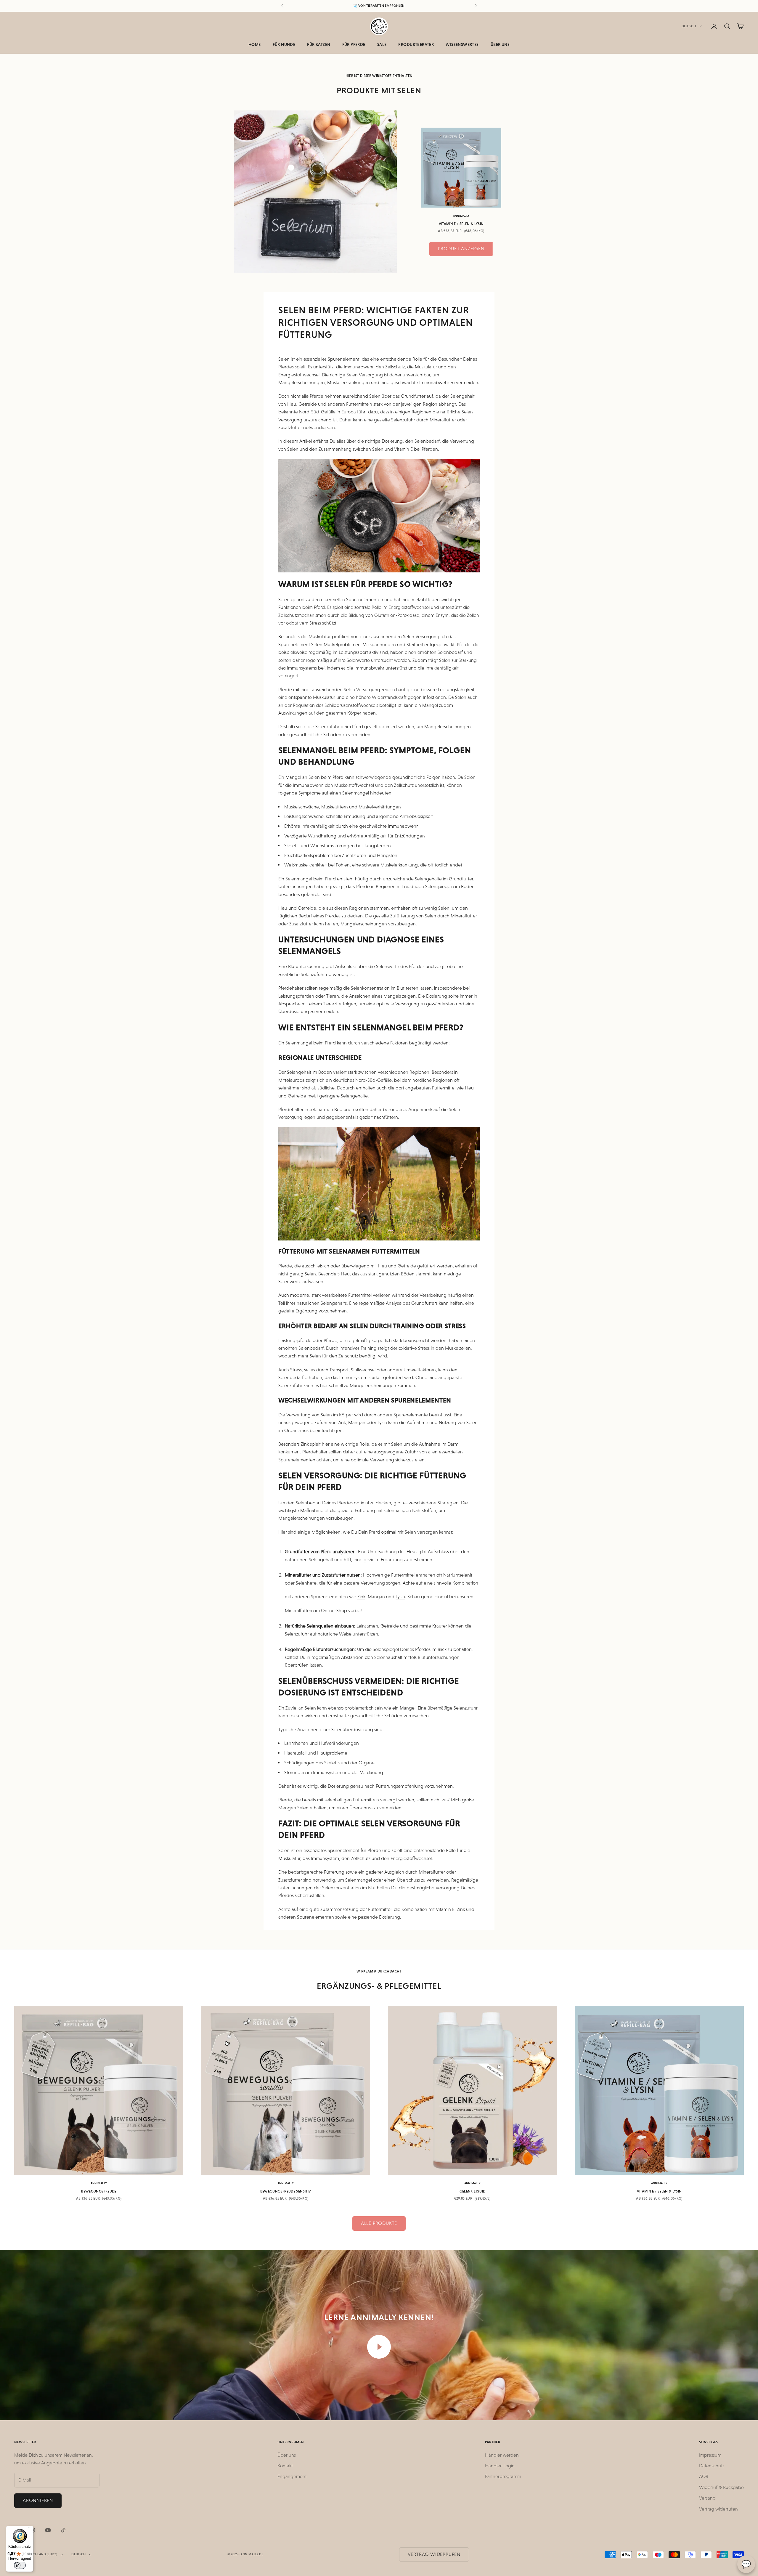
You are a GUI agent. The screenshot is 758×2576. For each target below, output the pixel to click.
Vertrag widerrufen (718, 2509)
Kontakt (285, 2466)
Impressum (710, 2455)
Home (255, 44)
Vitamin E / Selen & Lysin (461, 224)
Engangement (292, 2476)
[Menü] (30, 2529)
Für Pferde (354, 44)
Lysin (400, 1597)
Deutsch (689, 26)
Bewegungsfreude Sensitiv (286, 2191)
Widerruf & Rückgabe (721, 2487)
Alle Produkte (379, 2223)
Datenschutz (712, 2466)
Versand (707, 2498)
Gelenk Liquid (473, 2191)
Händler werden (502, 2455)
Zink (361, 1597)
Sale (382, 44)
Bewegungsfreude (99, 2191)
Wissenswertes (462, 44)
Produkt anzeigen (461, 249)
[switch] (20, 2565)
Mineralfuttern (299, 1610)
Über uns (500, 44)
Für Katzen (319, 44)
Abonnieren (38, 2500)
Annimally (461, 216)
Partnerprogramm (503, 2476)
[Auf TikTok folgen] (63, 2530)
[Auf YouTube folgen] (48, 2530)
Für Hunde (284, 44)
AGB (704, 2476)
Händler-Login (500, 2466)
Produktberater (416, 44)
